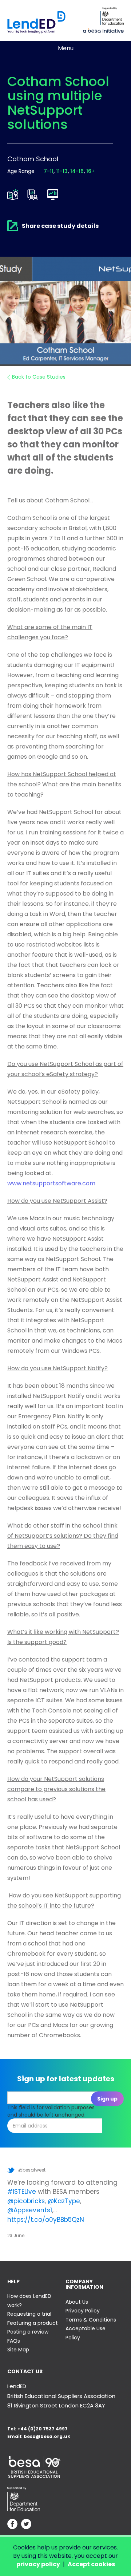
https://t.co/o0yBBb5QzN (46, 2220)
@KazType (64, 2201)
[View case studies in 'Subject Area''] (13, 195)
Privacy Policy (83, 2311)
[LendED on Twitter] (26, 2525)
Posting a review (28, 2332)
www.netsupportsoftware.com (51, 1183)
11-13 (62, 171)
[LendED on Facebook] (12, 2525)
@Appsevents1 (30, 2210)
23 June (16, 2235)
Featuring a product (33, 2323)
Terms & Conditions (91, 2320)
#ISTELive (22, 2192)
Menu (66, 48)
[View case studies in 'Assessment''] (33, 195)
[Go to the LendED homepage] (36, 22)
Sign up (107, 2099)
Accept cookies (91, 2564)
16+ (90, 171)
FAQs (14, 2341)
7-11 (49, 171)
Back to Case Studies (39, 377)
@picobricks (26, 2201)
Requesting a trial (29, 2314)
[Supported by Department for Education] (112, 16)
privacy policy (38, 2564)
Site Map (18, 2350)
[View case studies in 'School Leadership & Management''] (53, 195)
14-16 (77, 171)
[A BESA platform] (103, 30)
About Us (77, 2302)
